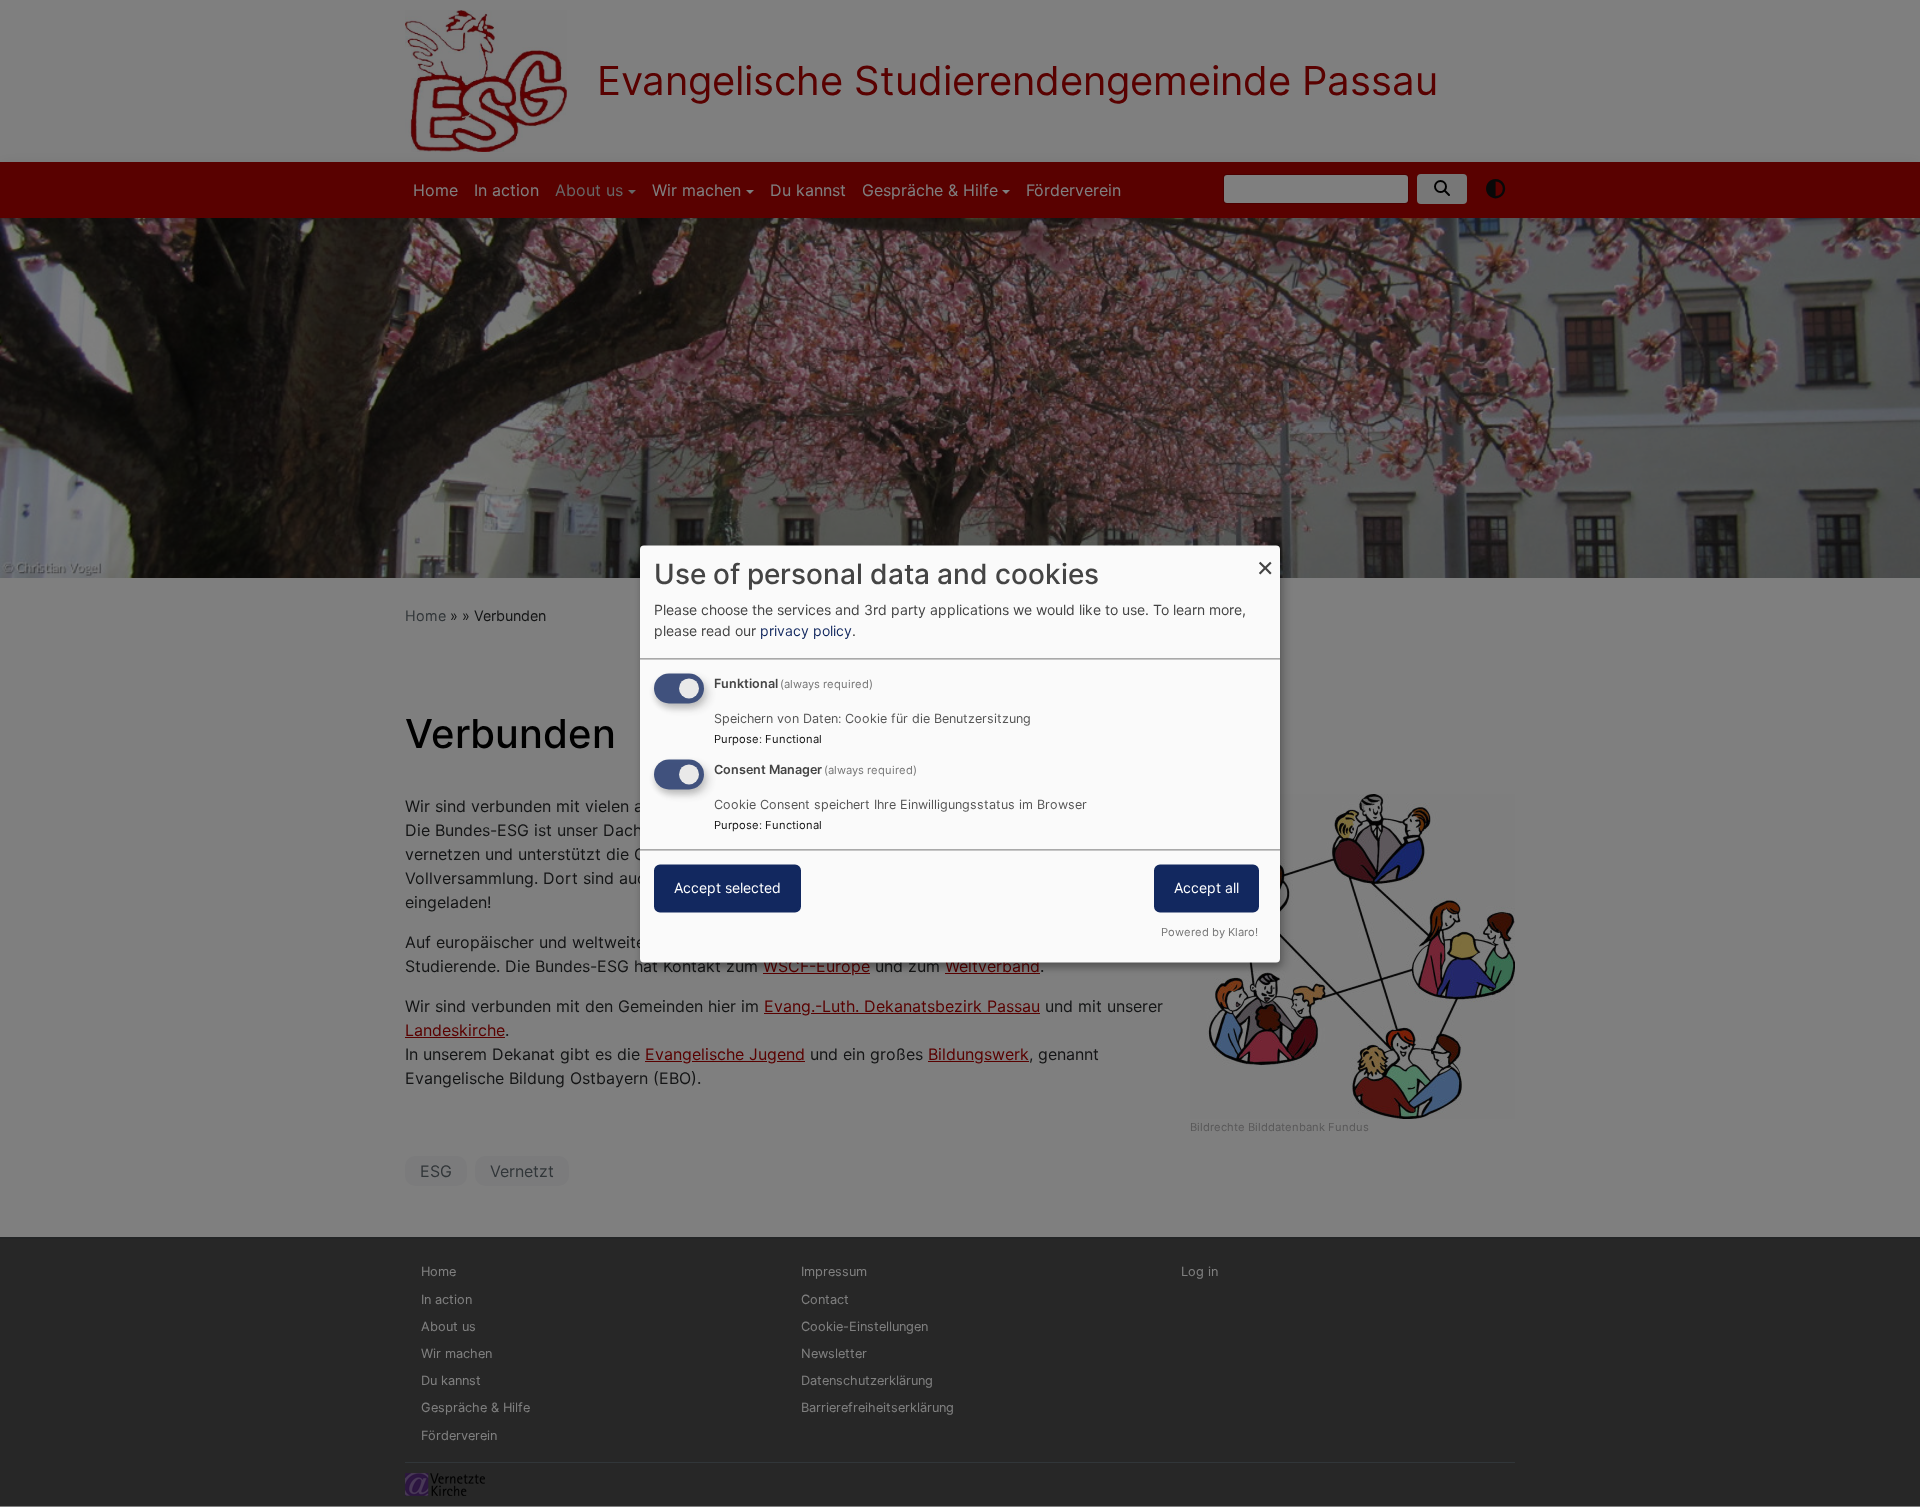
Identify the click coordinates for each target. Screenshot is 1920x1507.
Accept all (1206, 887)
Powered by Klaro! (1209, 932)
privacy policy (806, 630)
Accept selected (727, 887)
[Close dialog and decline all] (1265, 557)
